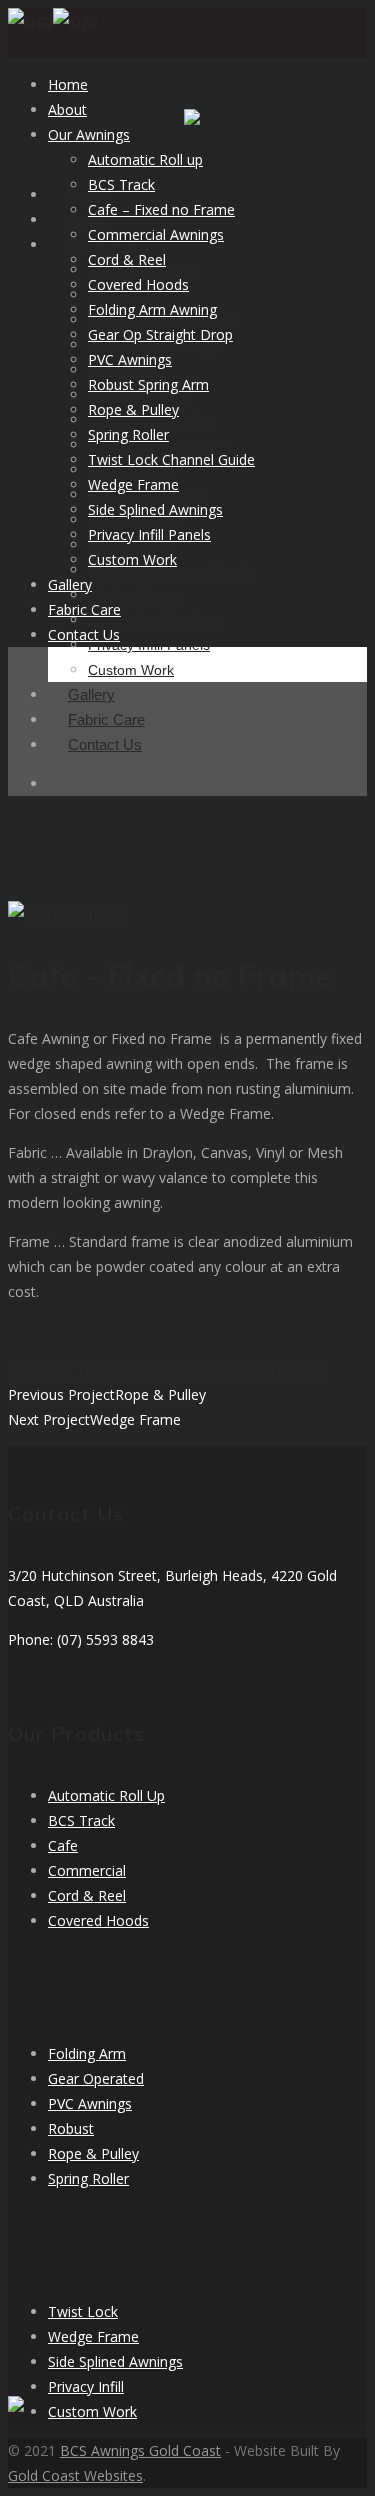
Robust (71, 2128)
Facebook (40, 1369)
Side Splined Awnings (115, 2361)
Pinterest (237, 1369)
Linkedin (296, 1369)
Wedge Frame (93, 2336)
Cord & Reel (87, 1895)
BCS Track (81, 1820)
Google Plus (165, 1369)
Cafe (63, 1845)
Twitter (99, 1369)
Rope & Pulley (93, 2153)
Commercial (87, 1870)
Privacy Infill (86, 2386)
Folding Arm (87, 2053)
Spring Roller (88, 2178)
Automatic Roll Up (106, 1795)
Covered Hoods (98, 1920)
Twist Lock (83, 2311)
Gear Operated (96, 2078)
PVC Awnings (90, 2103)
